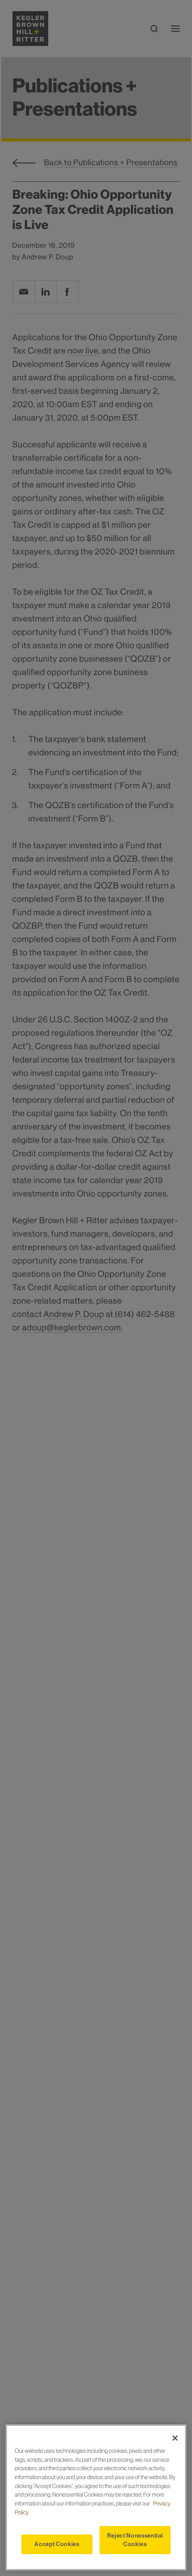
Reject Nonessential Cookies (135, 2540)
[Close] (175, 2438)
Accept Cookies (57, 2544)
